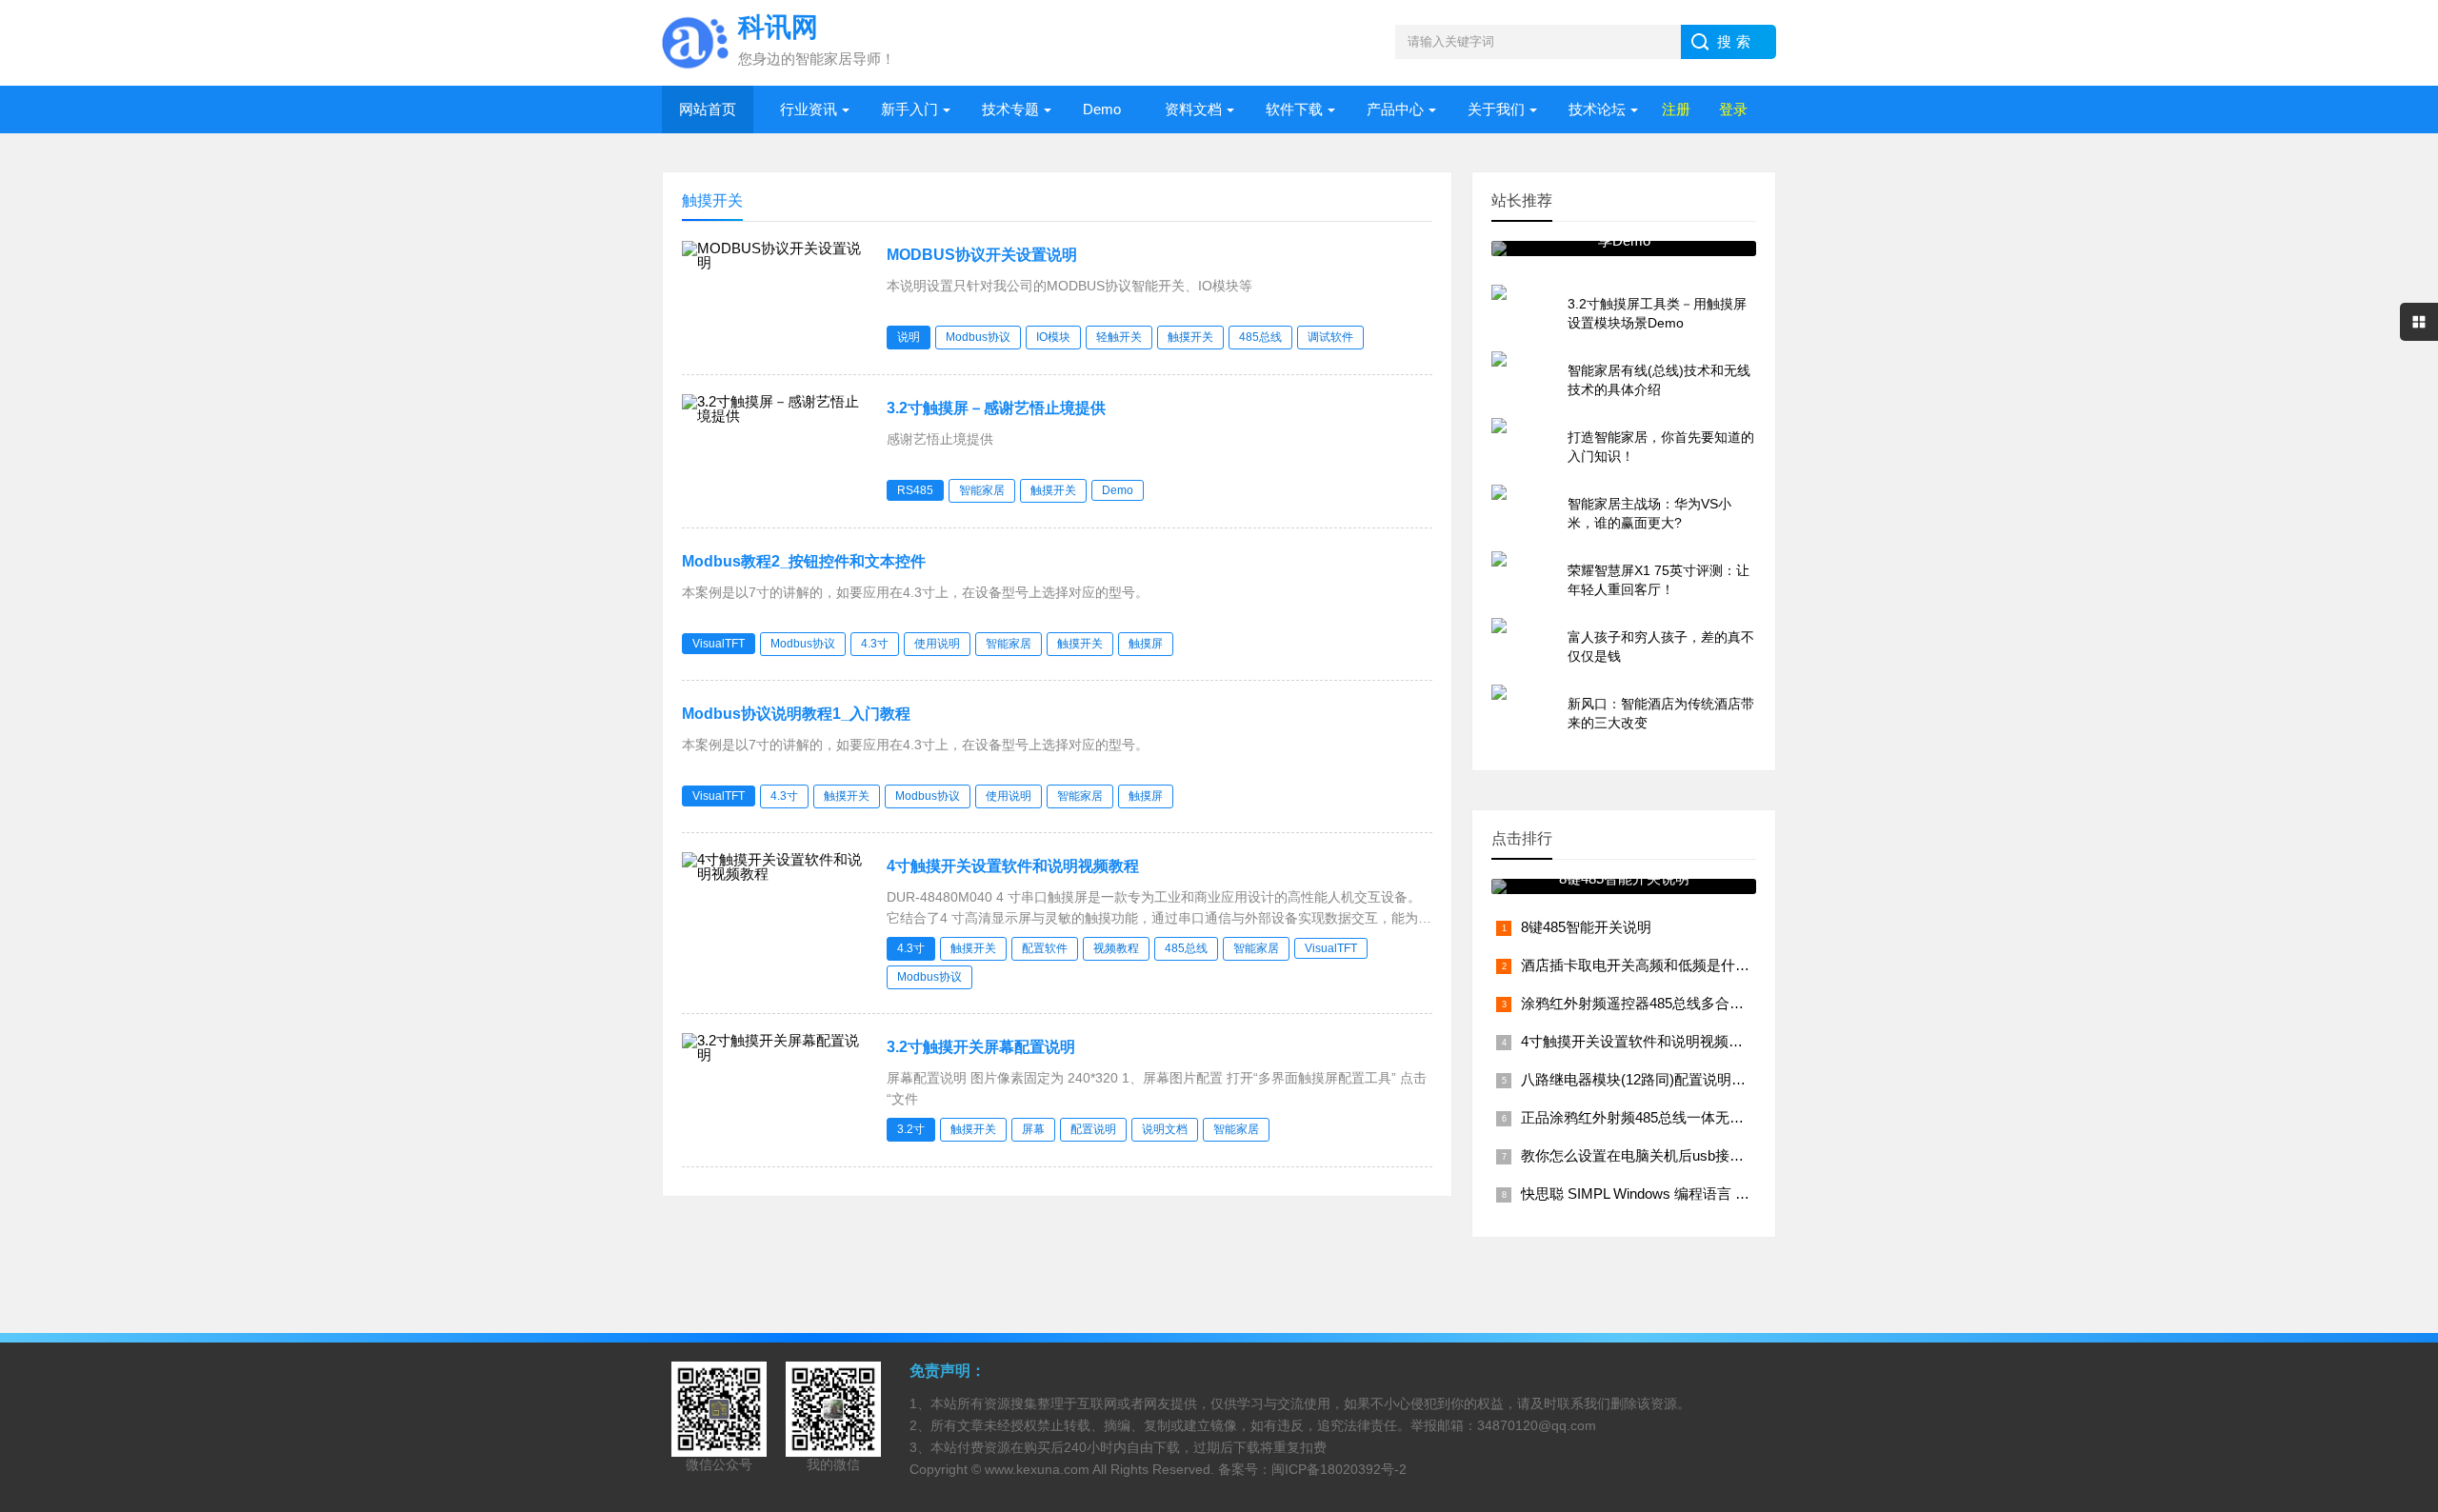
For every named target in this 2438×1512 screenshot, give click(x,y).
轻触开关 (1119, 337)
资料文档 (1193, 109)
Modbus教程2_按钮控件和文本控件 (804, 561)
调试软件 (1330, 337)
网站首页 (708, 109)
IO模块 (1053, 337)
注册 (1676, 109)
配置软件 (1045, 948)
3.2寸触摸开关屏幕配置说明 (981, 1047)
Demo (1102, 109)
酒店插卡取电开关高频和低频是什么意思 (1649, 965)
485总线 (1260, 337)
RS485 (915, 490)
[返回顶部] (2399, 1341)
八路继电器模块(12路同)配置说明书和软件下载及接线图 (1698, 1079)
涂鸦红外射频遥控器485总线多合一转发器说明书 (1675, 1003)
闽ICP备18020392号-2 (1339, 1469)
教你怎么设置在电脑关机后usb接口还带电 (1654, 1155)
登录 (1733, 109)
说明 (909, 337)
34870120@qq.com (1537, 1425)
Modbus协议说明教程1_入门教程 (796, 714)
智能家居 (982, 490)
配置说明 (1093, 1129)
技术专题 (1010, 109)
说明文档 (1165, 1129)
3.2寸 (911, 1129)
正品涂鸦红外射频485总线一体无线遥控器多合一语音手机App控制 (1730, 1117)
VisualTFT (719, 644)
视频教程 (1116, 948)
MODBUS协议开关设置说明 (982, 255)
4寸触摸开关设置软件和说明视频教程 (1013, 866)
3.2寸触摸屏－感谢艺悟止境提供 (996, 408)
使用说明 (937, 644)
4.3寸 (875, 644)
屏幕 (1033, 1129)
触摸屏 (1146, 644)
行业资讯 (809, 109)
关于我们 (1496, 109)
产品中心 (1395, 109)
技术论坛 (1597, 109)
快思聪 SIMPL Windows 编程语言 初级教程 (1657, 1194)
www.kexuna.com (1037, 1469)
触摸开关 (1190, 337)
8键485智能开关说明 (1586, 927)
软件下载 (1294, 109)
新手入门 (909, 109)
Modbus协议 (978, 337)
